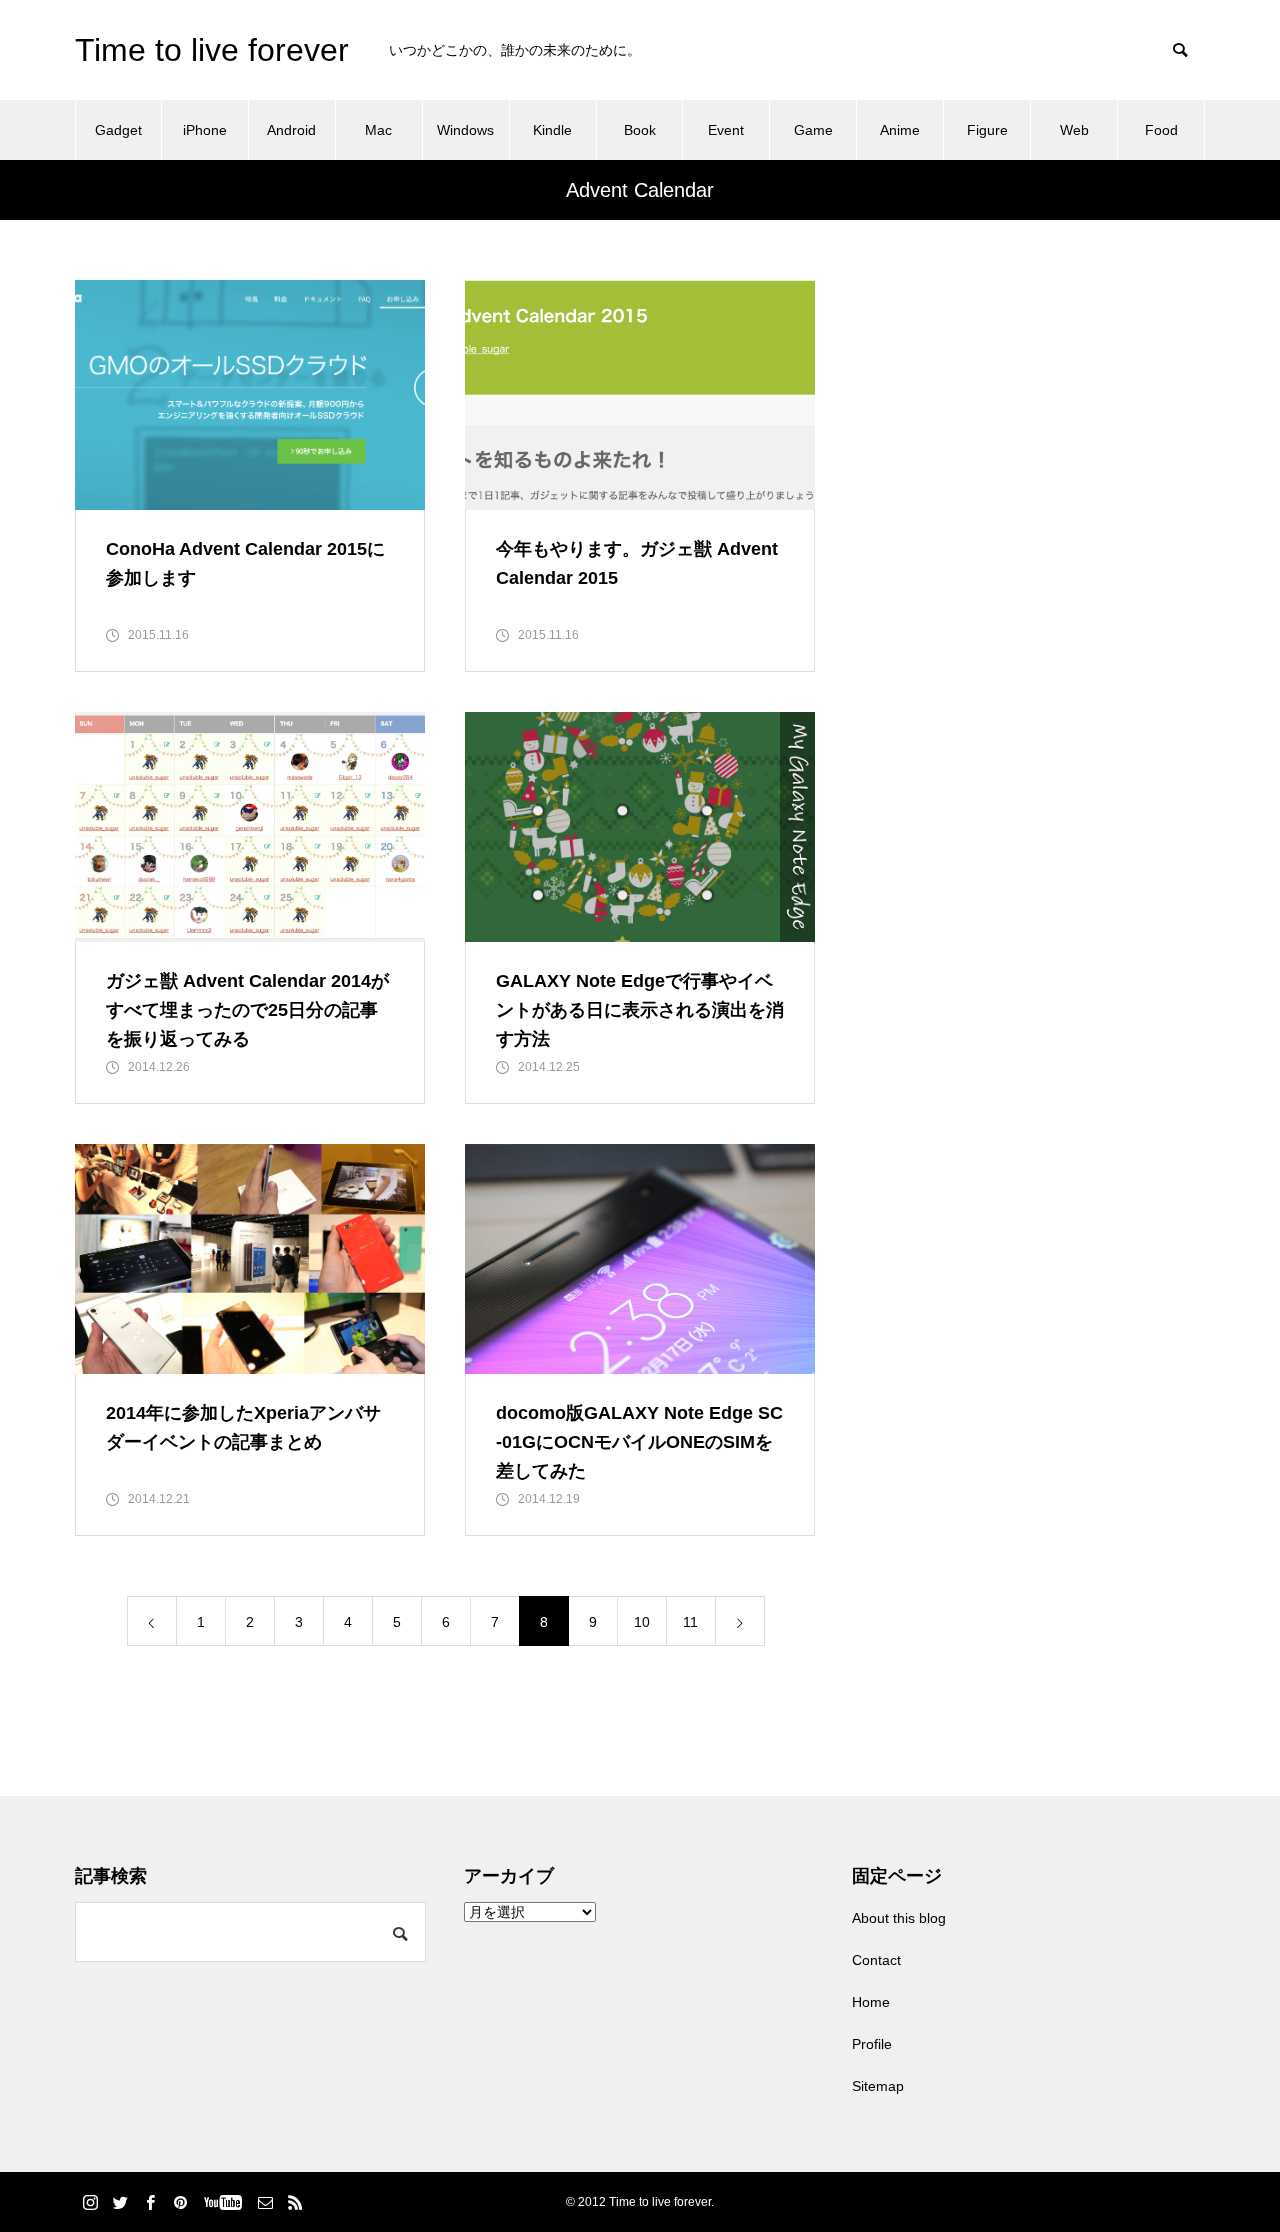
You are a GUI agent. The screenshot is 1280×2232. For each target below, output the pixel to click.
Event (726, 130)
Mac (378, 130)
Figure (987, 130)
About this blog (899, 1918)
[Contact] (265, 2202)
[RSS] (295, 2202)
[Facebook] (150, 2202)
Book (640, 130)
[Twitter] (120, 2202)
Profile (872, 2044)
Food (1161, 130)
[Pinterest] (180, 2202)
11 (690, 1622)
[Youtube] (222, 2202)
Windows (465, 130)
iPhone (205, 130)
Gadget (118, 130)
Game (813, 130)
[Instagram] (90, 2202)
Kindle (552, 130)
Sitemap (878, 2086)
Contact (876, 1960)
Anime (900, 130)
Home (871, 2002)
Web (1074, 130)
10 (642, 1622)
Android (291, 130)
